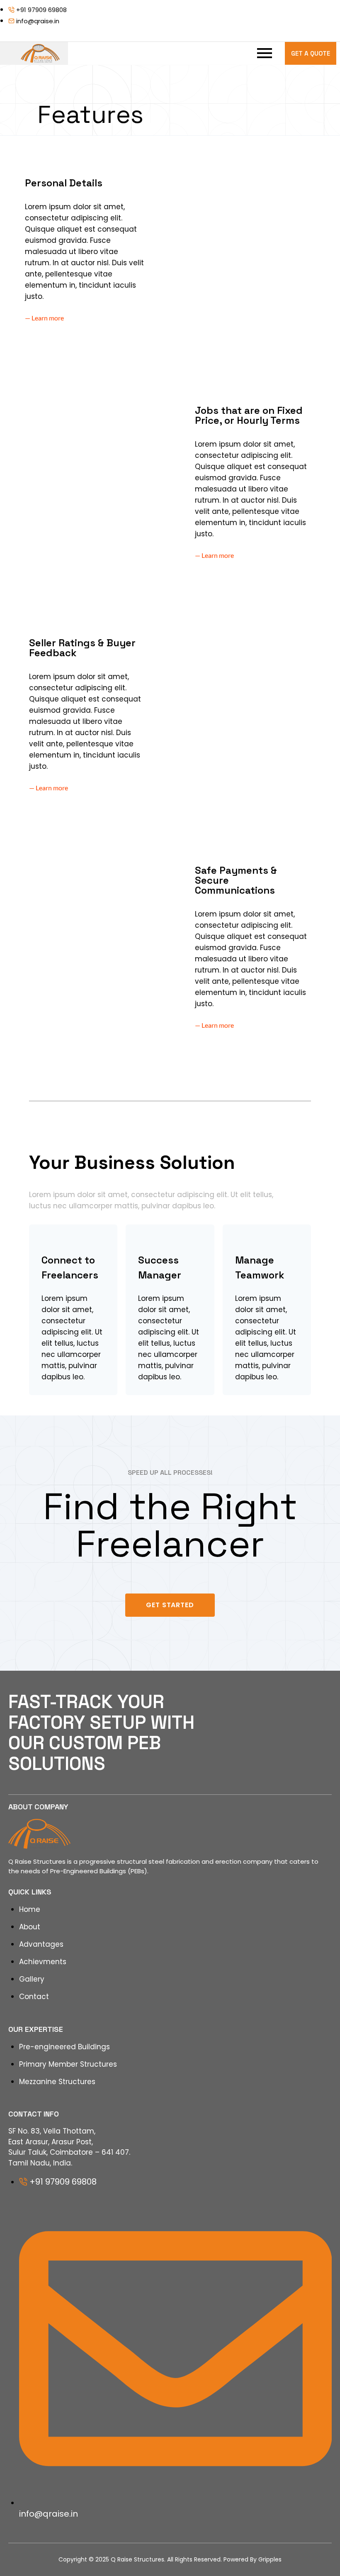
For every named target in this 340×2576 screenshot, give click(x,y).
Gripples (270, 2559)
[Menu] (180, 53)
